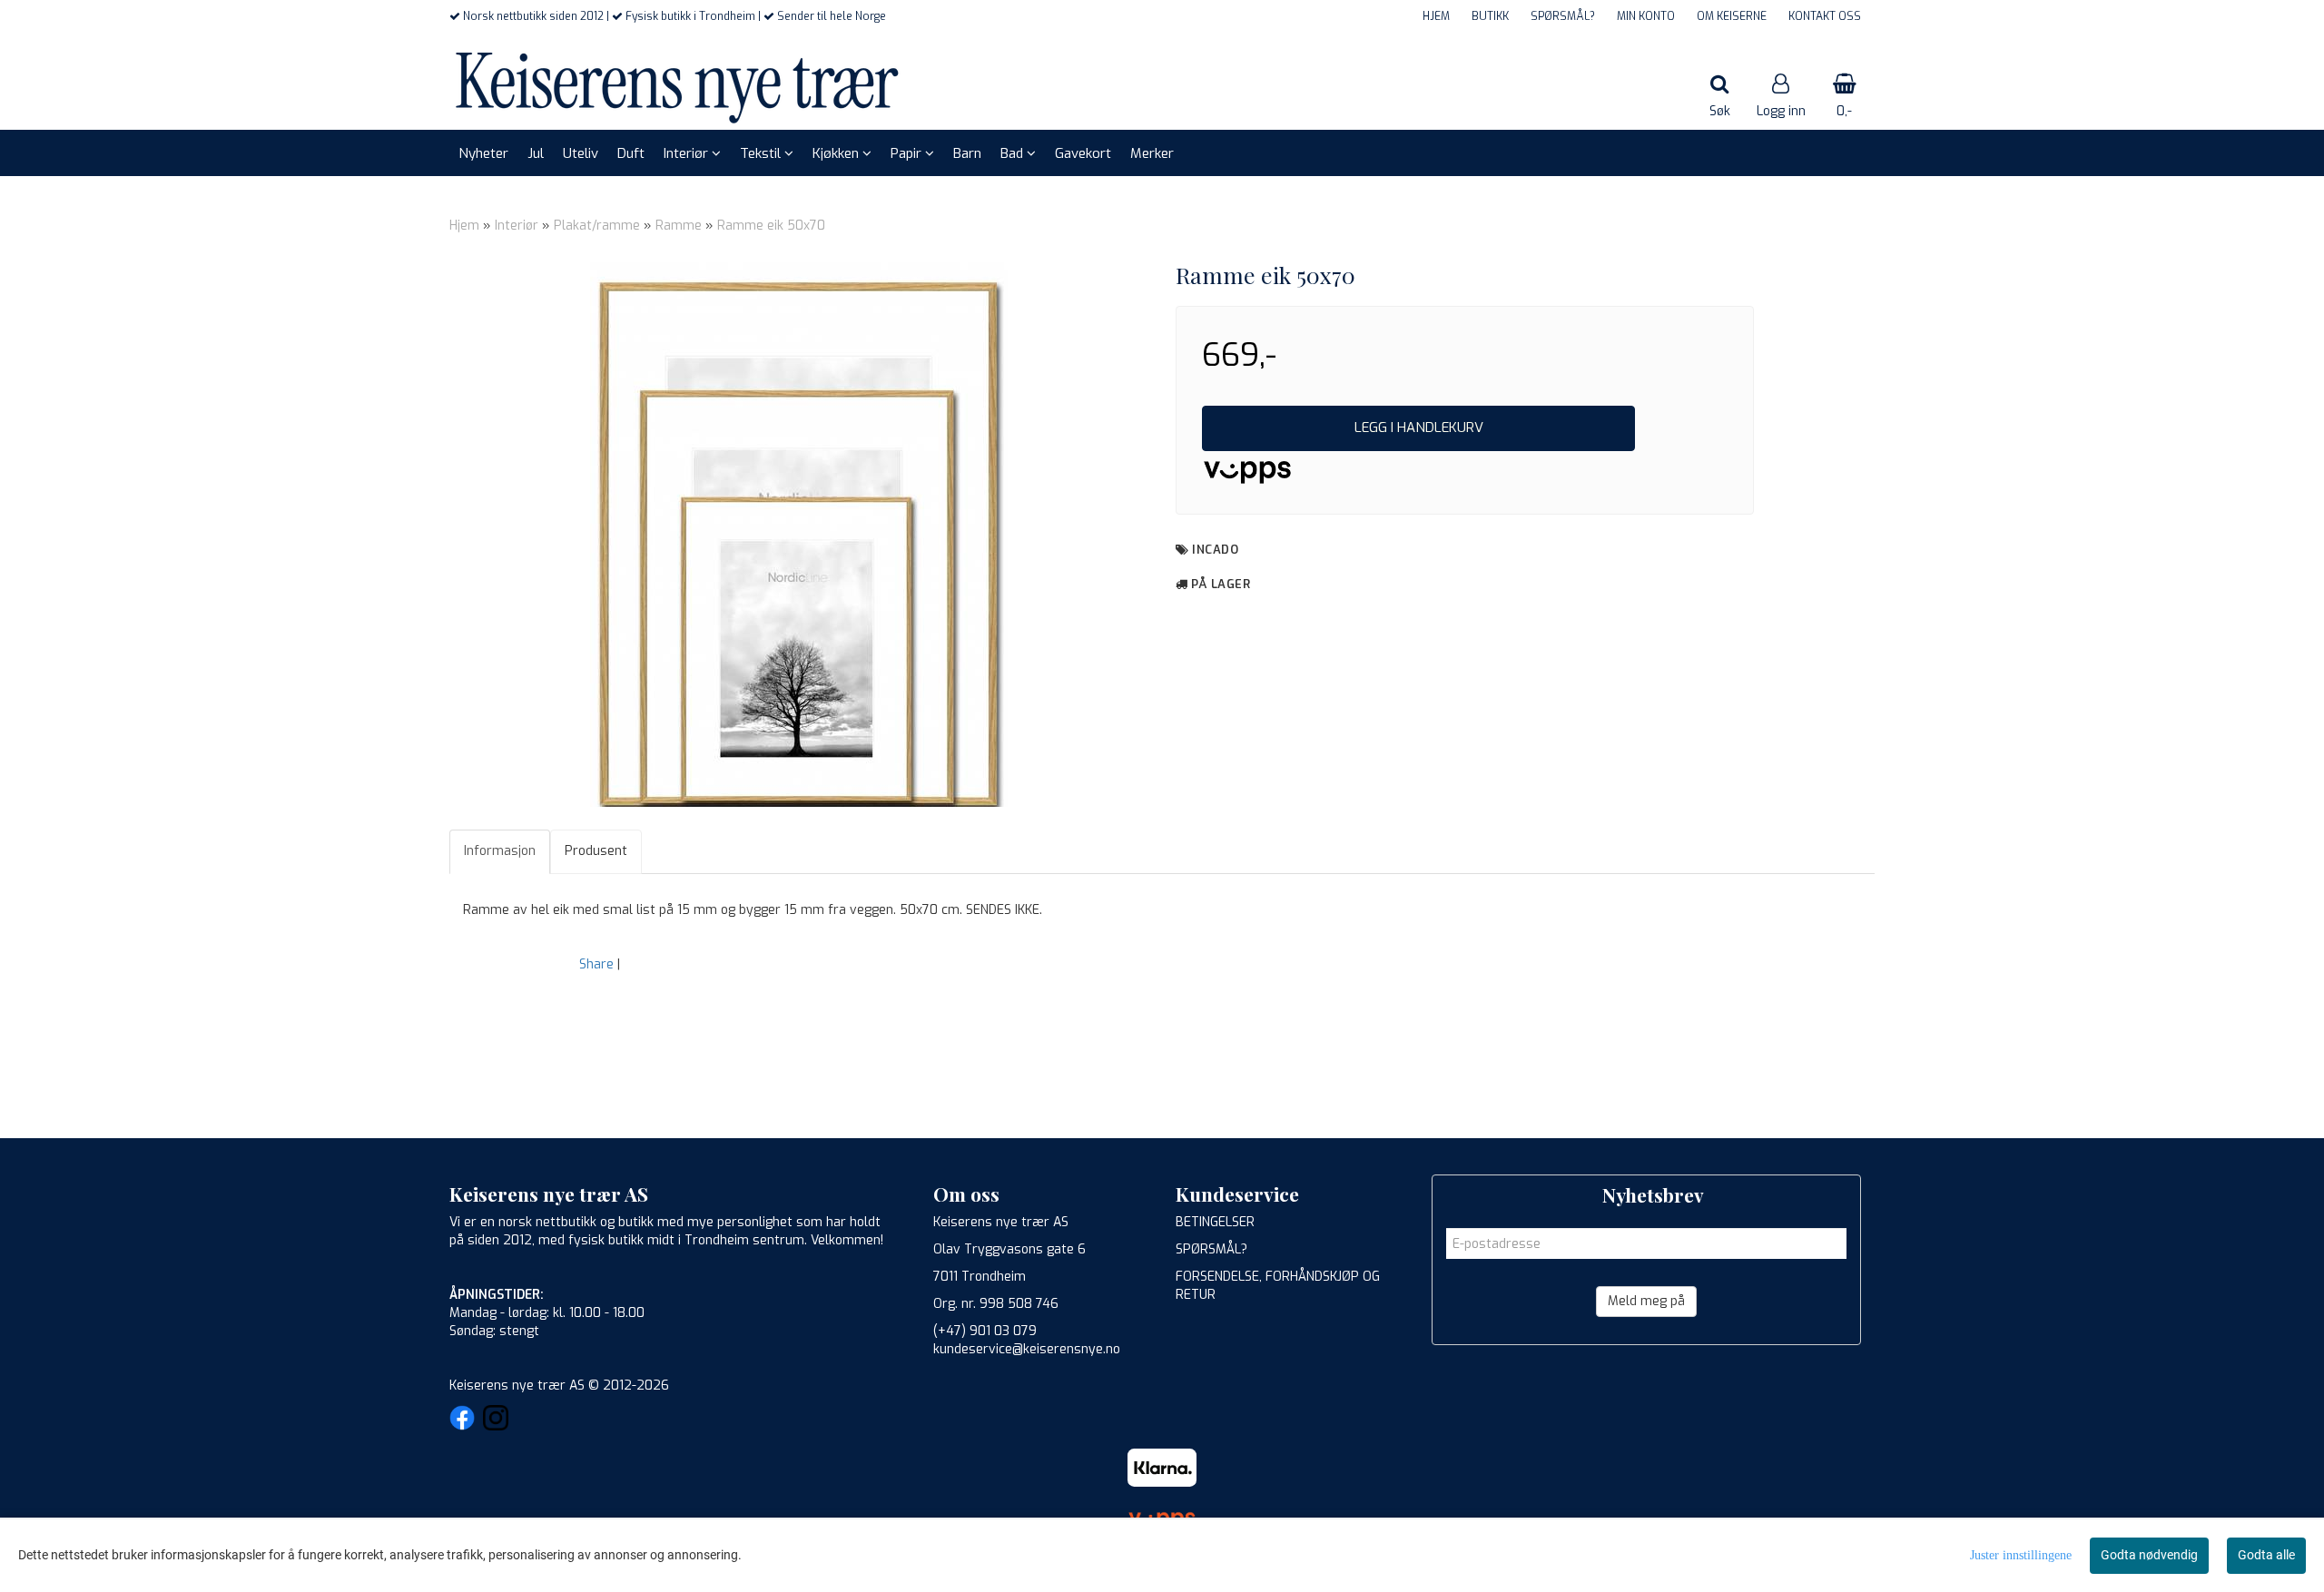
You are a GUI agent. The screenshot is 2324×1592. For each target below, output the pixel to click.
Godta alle (2266, 1555)
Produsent (596, 851)
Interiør (517, 226)
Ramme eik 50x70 (771, 226)
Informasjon (500, 851)
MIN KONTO (1646, 16)
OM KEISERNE (1732, 16)
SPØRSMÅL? (1563, 16)
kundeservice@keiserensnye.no (1027, 1349)
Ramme (679, 226)
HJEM (1436, 16)
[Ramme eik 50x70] (799, 535)
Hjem (464, 226)
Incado (1215, 550)
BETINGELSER (1215, 1222)
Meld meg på (1646, 1301)
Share (596, 964)
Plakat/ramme (597, 226)
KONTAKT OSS (1825, 16)
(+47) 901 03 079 (985, 1331)
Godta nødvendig (2149, 1555)
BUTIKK (1490, 16)
